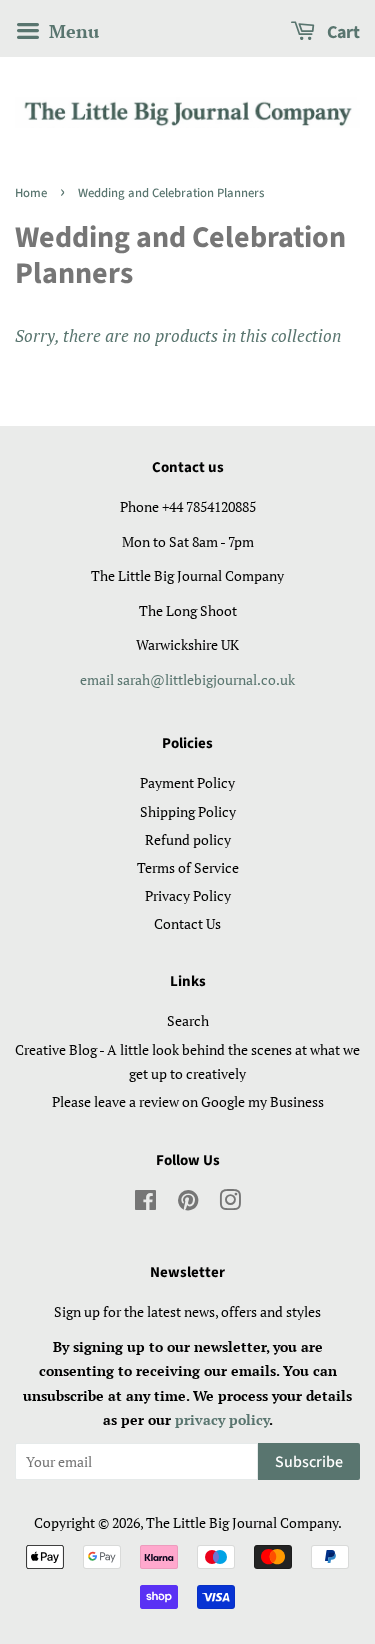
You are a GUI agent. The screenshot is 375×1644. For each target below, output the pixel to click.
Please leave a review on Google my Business (188, 1101)
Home (31, 193)
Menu (71, 31)
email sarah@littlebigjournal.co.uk (187, 679)
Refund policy (188, 839)
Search (188, 1020)
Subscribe (309, 1462)
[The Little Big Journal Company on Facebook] (145, 1203)
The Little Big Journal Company (242, 1522)
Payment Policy (187, 782)
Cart (341, 32)
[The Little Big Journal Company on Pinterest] (188, 1203)
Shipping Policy (188, 811)
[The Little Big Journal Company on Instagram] (230, 1203)
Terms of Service (188, 867)
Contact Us (187, 923)
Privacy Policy (188, 895)
